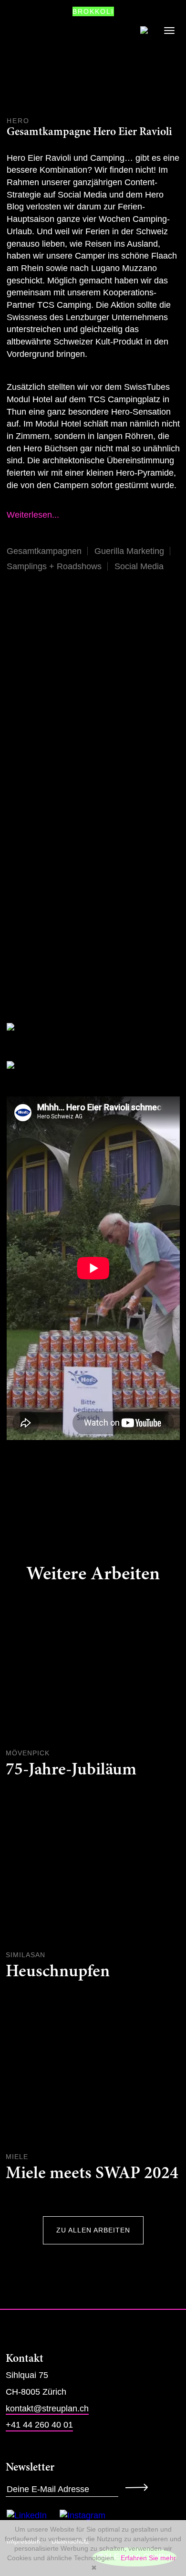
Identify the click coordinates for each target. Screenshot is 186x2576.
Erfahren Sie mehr (148, 2558)
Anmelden (139, 2487)
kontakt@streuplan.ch (47, 2409)
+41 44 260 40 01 (39, 2425)
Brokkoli (93, 11)
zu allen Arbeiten (93, 2230)
